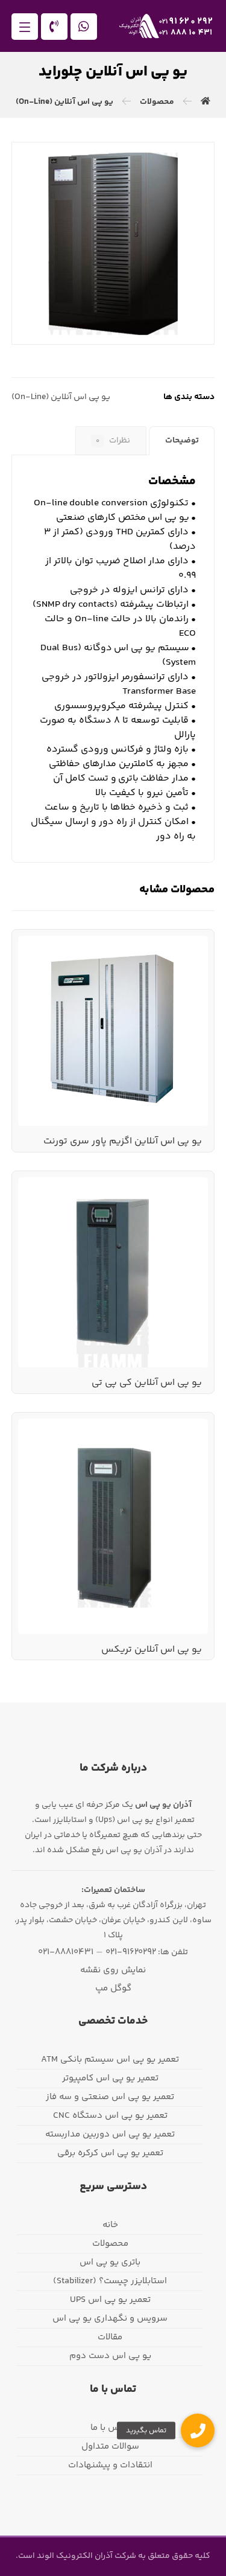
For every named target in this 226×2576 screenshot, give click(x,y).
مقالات (110, 2337)
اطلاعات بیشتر (163, 968)
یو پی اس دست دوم (110, 2356)
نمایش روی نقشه (113, 1970)
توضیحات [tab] (182, 441)
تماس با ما (110, 2428)
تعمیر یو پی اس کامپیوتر (110, 2078)
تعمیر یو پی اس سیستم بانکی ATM (110, 2060)
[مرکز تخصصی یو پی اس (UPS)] (166, 26)
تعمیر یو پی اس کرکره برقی (110, 2153)
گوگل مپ (113, 1988)
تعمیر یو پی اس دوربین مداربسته (110, 2134)
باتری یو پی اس (110, 2262)
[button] (25, 27)
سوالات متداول (110, 2447)
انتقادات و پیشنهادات (110, 2465)
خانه (110, 2225)
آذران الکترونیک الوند (74, 2556)
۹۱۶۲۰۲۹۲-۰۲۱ (131, 1952)
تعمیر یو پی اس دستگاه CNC (110, 2116)
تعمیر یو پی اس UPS (110, 2300)
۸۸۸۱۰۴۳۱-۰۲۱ (66, 1952)
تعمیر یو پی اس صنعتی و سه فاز (110, 2097)
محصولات (110, 2244)
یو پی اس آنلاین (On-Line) (61, 397)
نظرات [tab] (113, 441)
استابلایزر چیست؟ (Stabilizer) (110, 2281)
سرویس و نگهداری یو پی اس (110, 2319)
